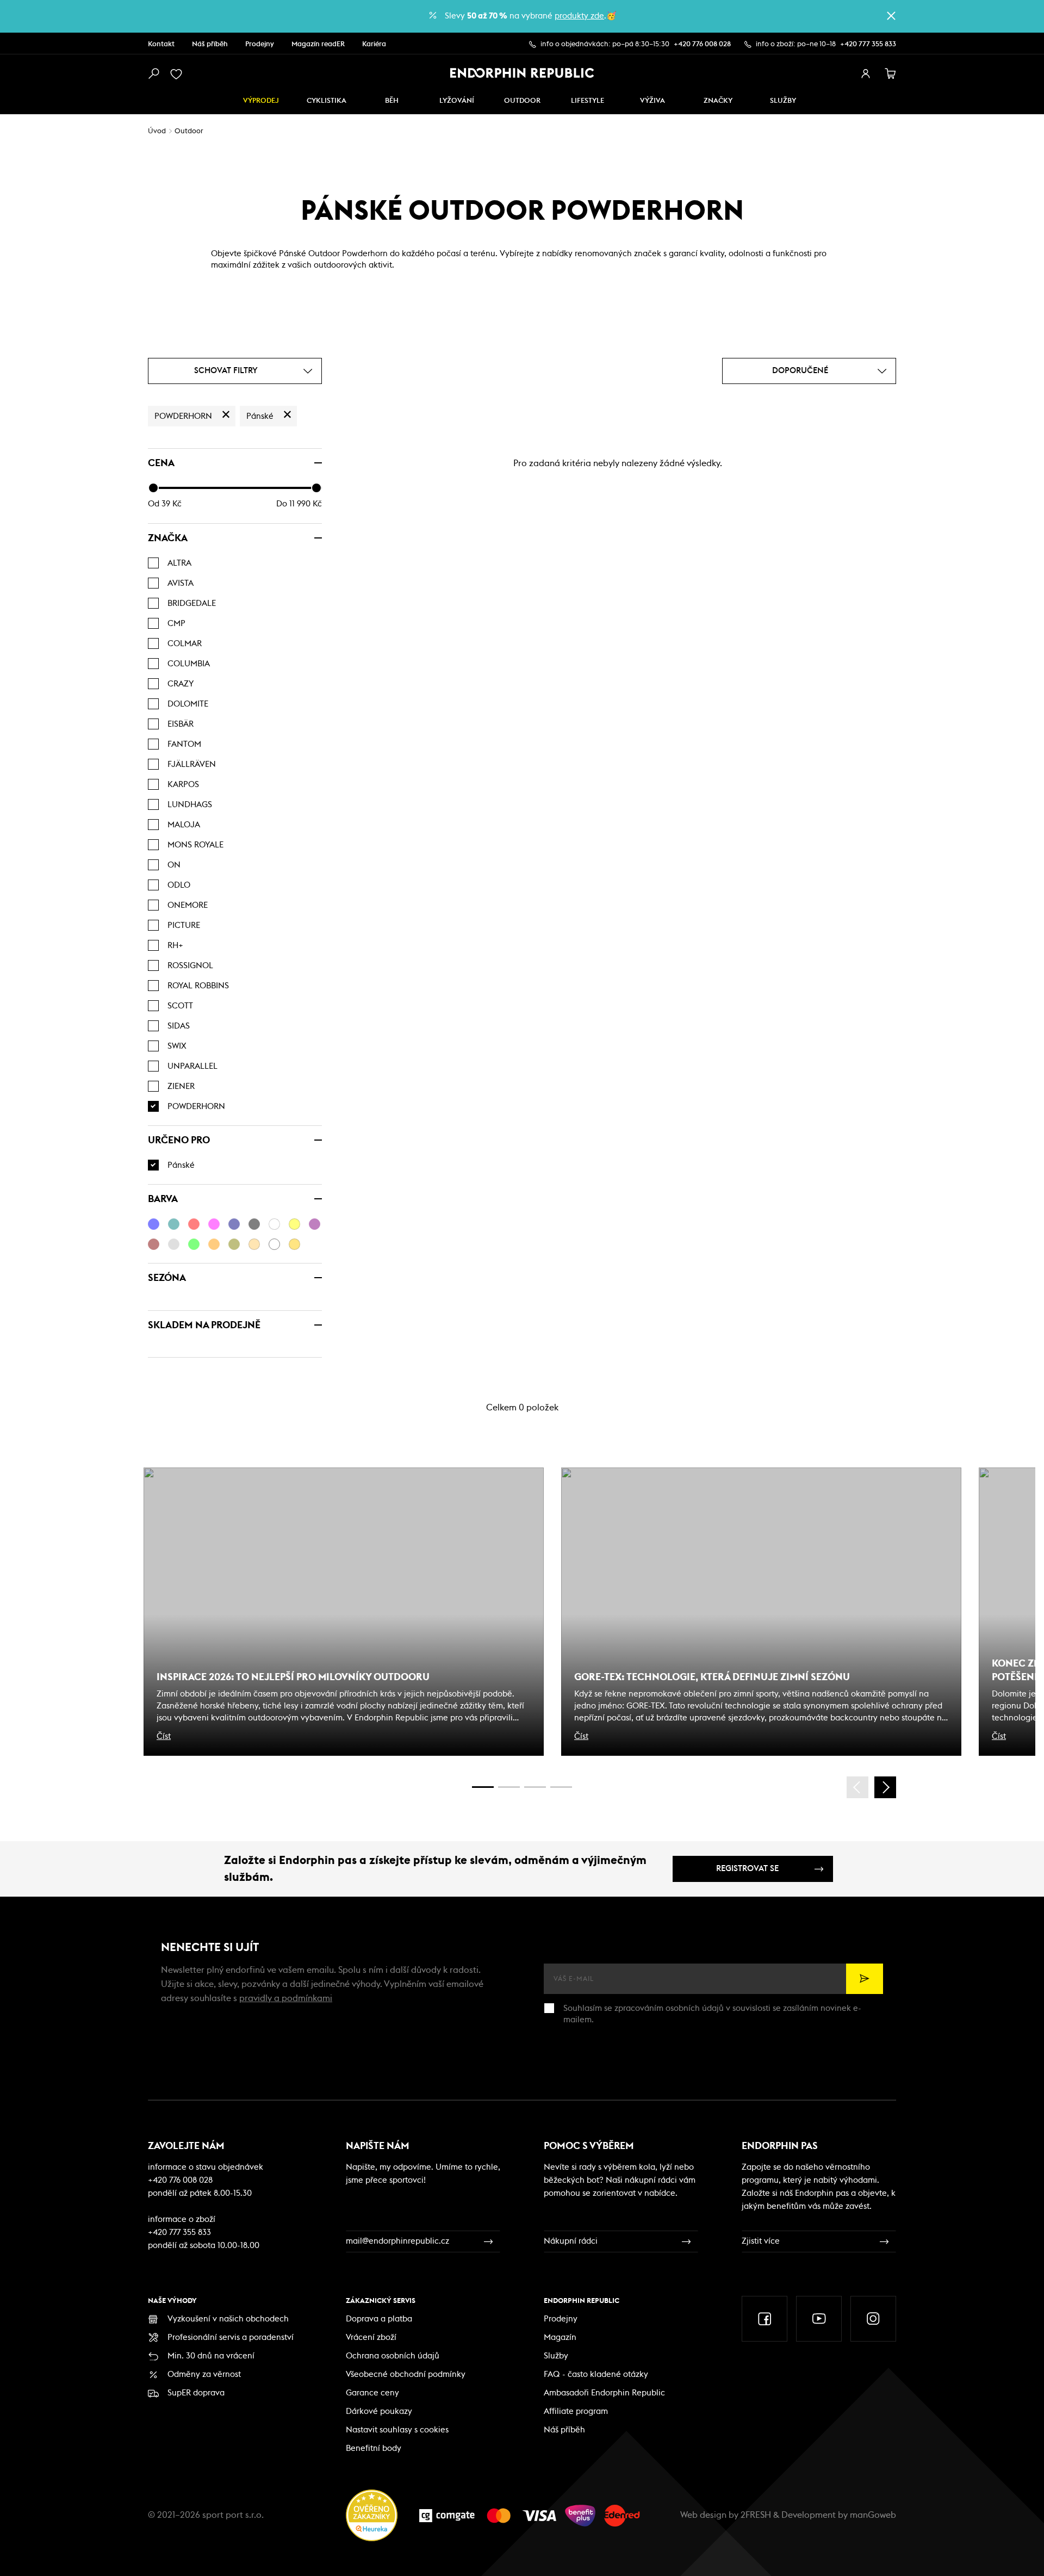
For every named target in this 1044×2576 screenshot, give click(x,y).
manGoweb (873, 2515)
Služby (556, 2356)
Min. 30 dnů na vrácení (211, 2356)
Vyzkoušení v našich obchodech (228, 2319)
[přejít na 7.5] (561, 1787)
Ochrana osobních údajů (393, 2356)
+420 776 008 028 (702, 44)
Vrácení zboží (371, 2337)
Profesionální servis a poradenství (231, 2337)
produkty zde (579, 16)
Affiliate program (576, 2411)
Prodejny (260, 44)
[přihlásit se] (866, 74)
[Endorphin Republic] (522, 73)
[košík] (891, 74)
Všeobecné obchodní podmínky (406, 2374)
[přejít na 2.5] (509, 1787)
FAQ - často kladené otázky (596, 2374)
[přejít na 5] (535, 1787)
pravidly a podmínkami (286, 1998)
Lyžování (457, 101)
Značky (718, 101)
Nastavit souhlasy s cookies (397, 2430)
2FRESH (756, 2515)
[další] (885, 1787)
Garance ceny (372, 2393)
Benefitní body (374, 2448)
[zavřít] (891, 16)
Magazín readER (318, 44)
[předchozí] (857, 1787)
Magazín (560, 2337)
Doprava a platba (379, 2319)
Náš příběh (210, 44)
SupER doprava (196, 2393)
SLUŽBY (783, 101)
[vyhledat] (153, 74)
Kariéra (374, 44)
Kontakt (161, 44)
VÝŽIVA (652, 101)
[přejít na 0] (483, 1787)
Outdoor (522, 101)
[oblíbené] (178, 74)
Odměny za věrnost (204, 2374)
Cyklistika (327, 101)
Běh (392, 101)
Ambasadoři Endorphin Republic (604, 2393)
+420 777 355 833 (868, 44)
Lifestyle (588, 101)
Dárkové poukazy (379, 2411)
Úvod (157, 131)
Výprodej (261, 101)
